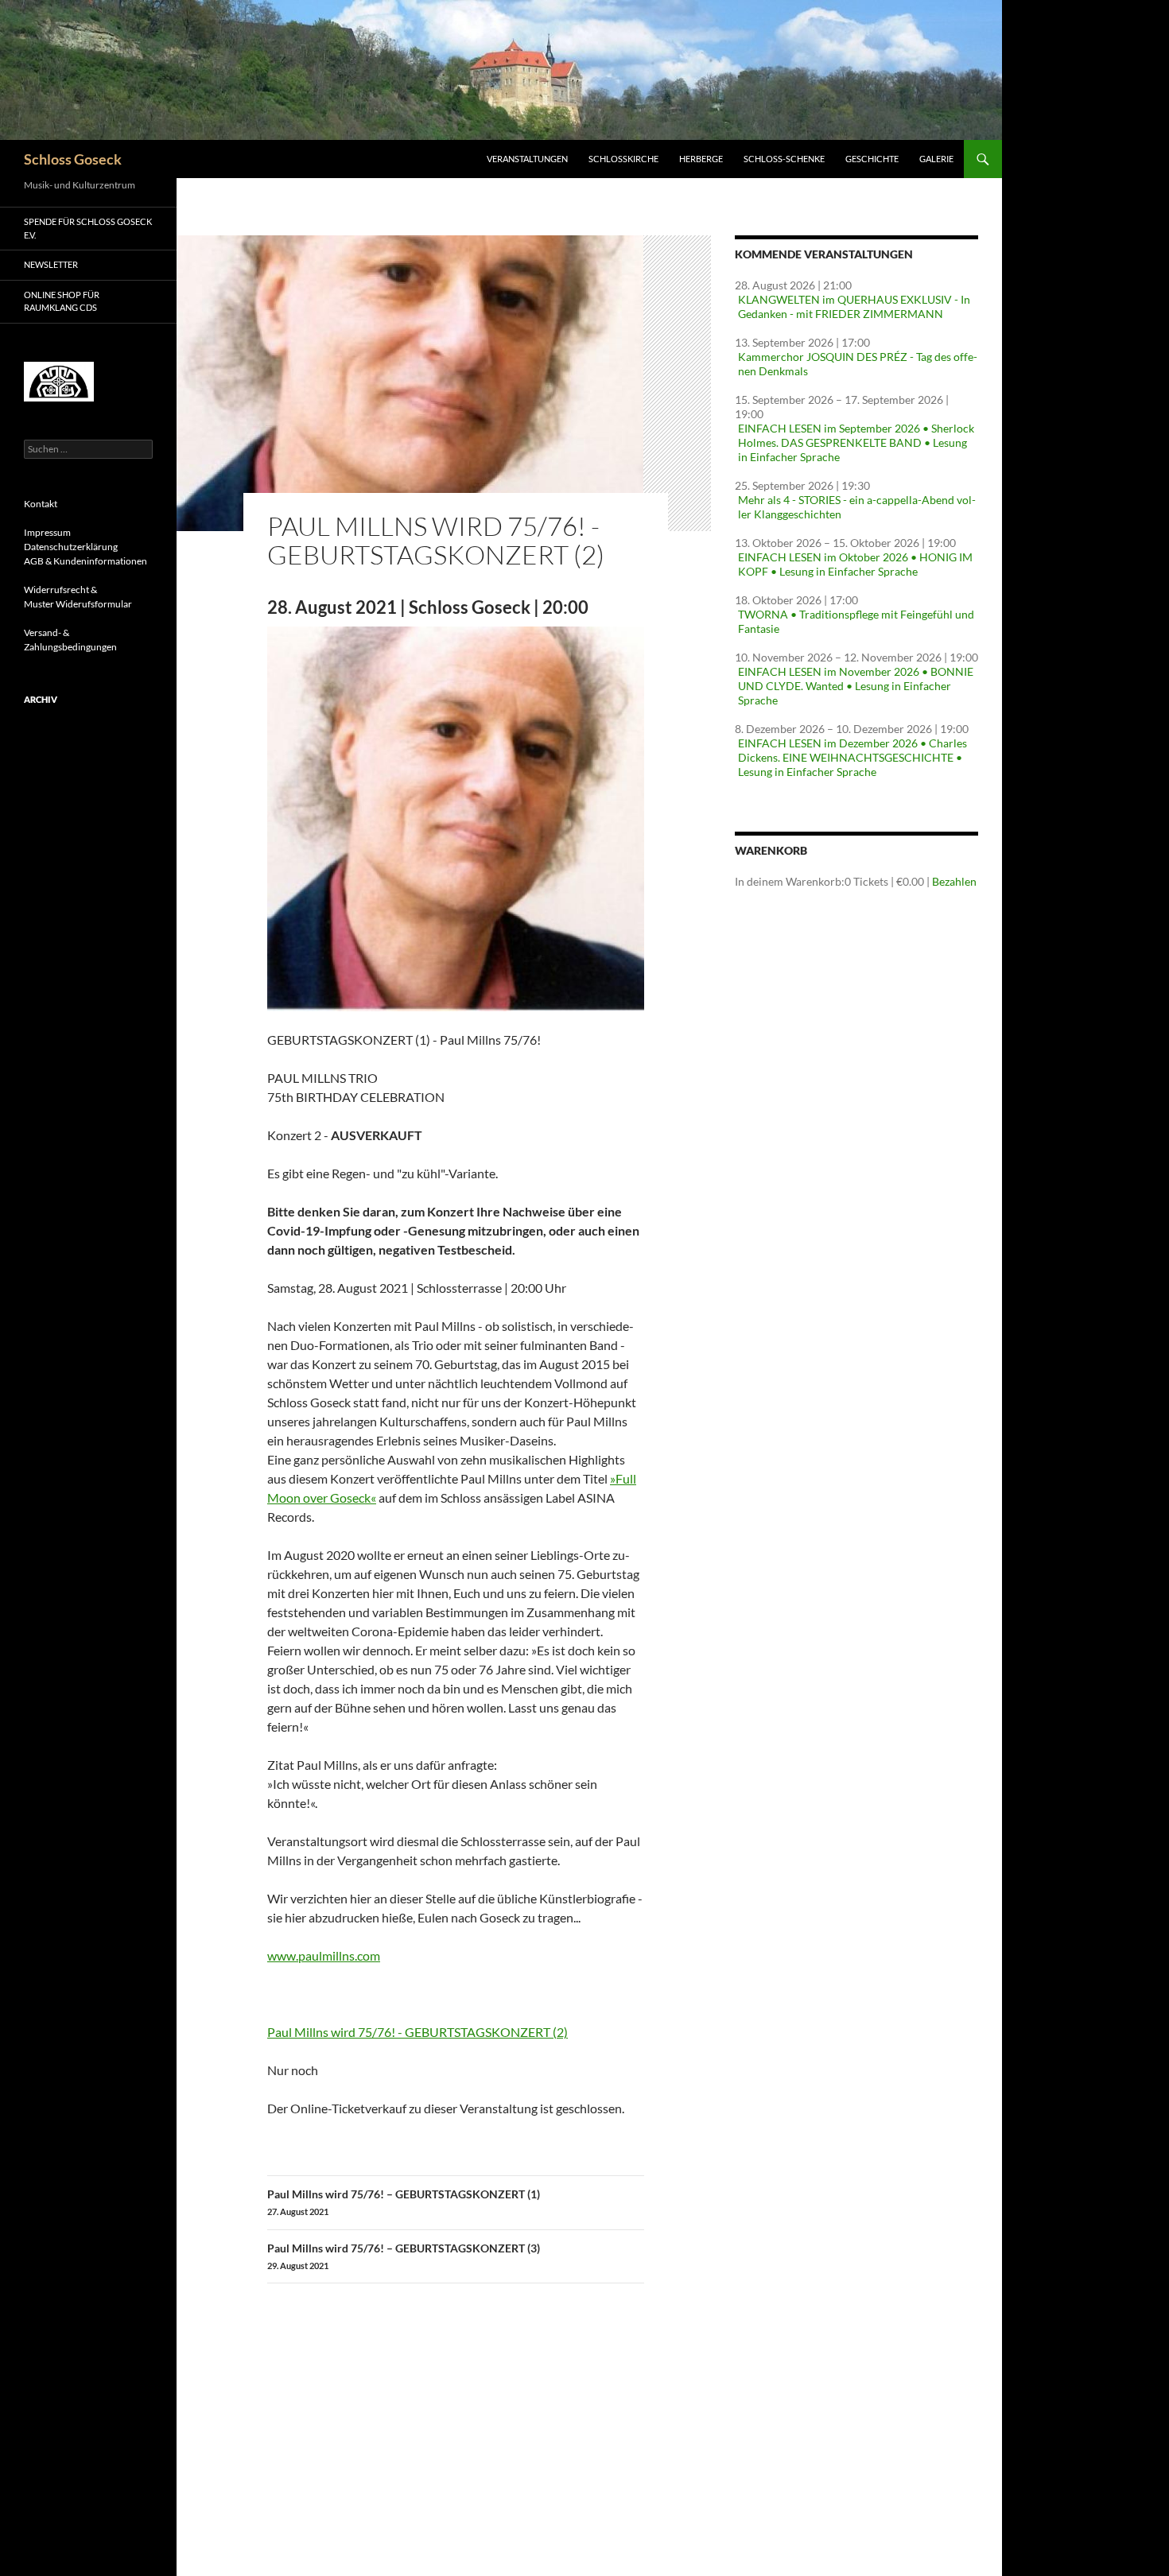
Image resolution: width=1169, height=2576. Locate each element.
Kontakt (41, 504)
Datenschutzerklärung (71, 547)
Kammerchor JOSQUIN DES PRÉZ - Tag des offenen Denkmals (858, 364)
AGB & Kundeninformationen (85, 561)
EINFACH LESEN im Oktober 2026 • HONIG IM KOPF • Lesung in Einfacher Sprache (855, 564)
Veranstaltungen (527, 159)
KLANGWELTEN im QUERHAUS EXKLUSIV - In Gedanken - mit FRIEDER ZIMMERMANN (854, 306)
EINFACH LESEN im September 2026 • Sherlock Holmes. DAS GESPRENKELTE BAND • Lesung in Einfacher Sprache (856, 442)
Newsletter (51, 264)
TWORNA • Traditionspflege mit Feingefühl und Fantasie (856, 621)
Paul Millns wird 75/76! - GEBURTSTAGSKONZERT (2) (417, 2032)
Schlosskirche (623, 159)
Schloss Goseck (73, 159)
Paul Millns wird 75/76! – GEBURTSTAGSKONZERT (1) (404, 2202)
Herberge (701, 159)
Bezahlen (954, 881)
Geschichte (872, 159)
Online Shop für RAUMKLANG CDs (62, 301)
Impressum (47, 532)
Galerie (936, 159)
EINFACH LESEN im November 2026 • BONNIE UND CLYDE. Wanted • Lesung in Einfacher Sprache (856, 686)
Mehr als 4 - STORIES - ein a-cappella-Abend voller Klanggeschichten (857, 507)
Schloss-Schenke (784, 159)
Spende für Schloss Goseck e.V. (88, 228)
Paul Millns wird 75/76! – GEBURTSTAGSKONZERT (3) (404, 2256)
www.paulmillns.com (324, 1955)
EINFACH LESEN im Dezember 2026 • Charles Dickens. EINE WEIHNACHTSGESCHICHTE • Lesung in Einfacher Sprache (852, 757)
